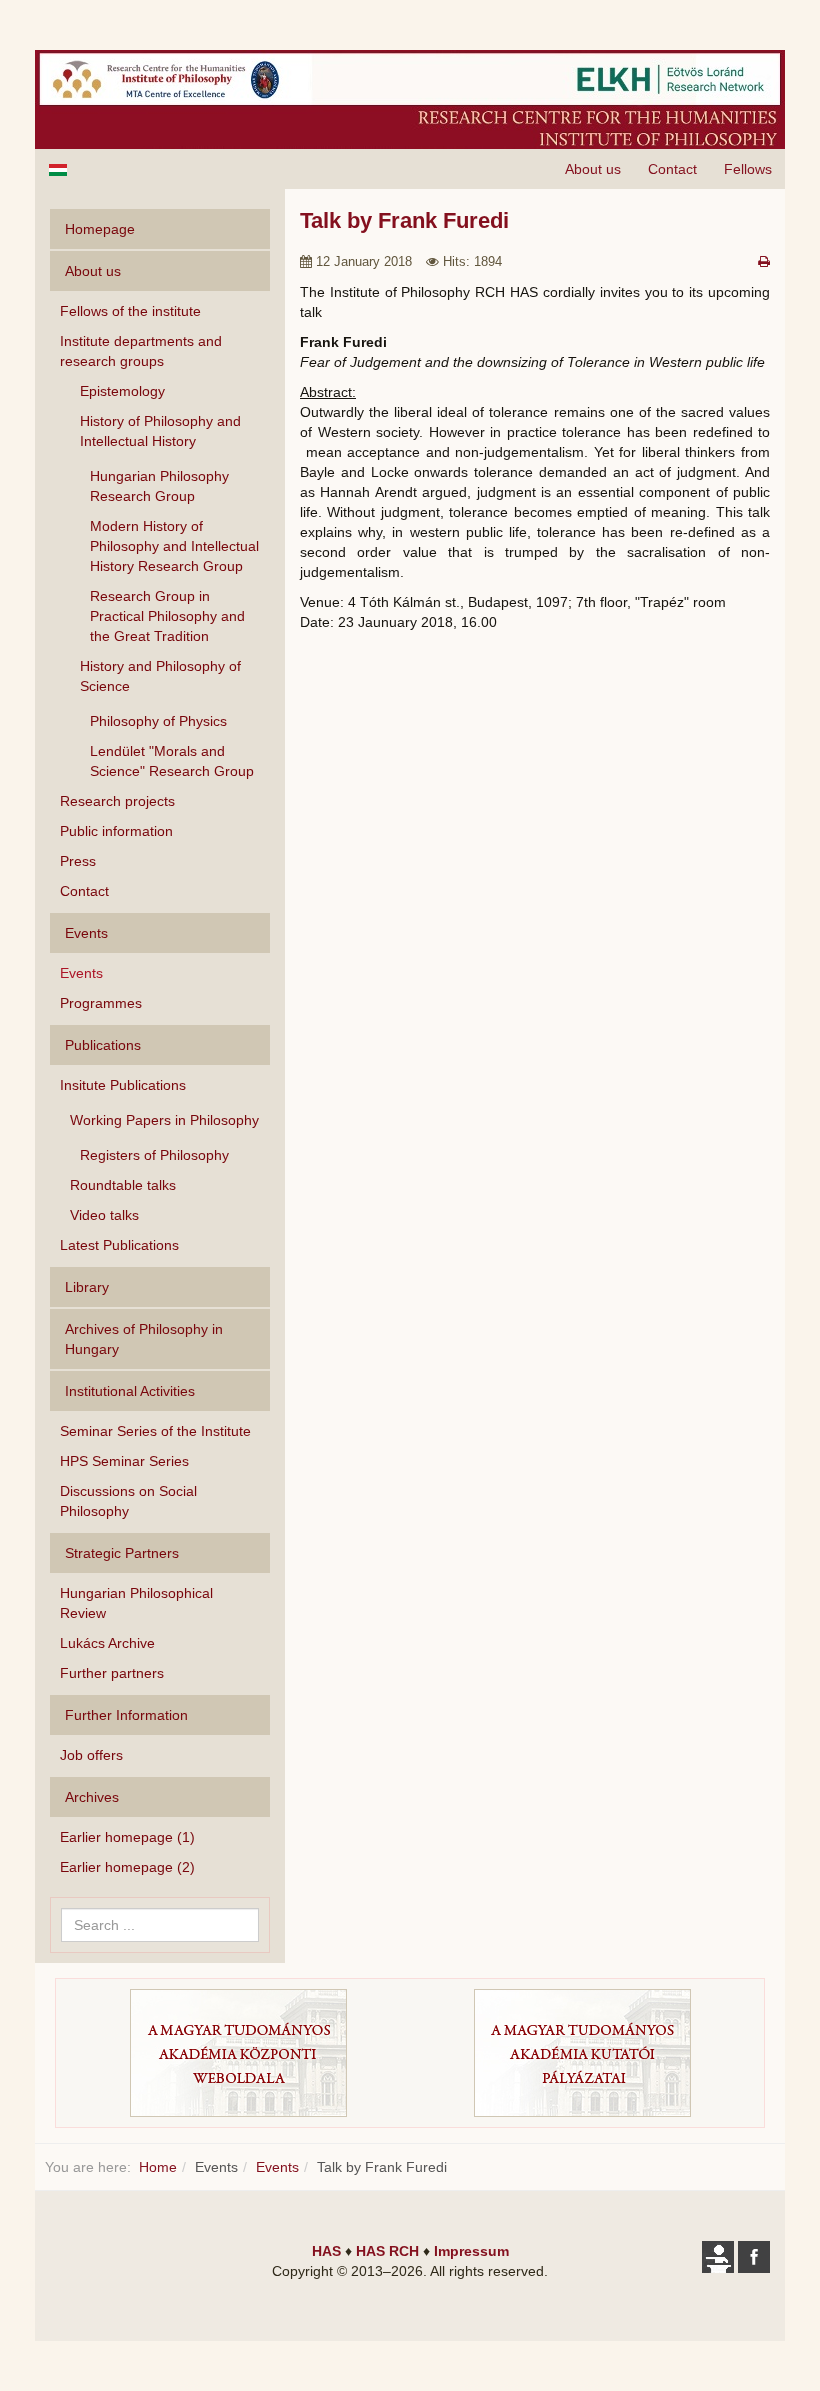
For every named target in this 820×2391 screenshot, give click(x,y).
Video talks (104, 1215)
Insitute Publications (123, 1085)
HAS (326, 2251)
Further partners (112, 1673)
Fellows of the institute (130, 311)
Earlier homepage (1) (127, 1837)
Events (81, 973)
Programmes (101, 1003)
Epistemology (122, 391)
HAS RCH (387, 2251)
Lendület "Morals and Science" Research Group (172, 761)
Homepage (100, 229)
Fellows (748, 169)
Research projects (117, 801)
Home (158, 2167)
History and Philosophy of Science (160, 676)
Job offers (91, 1755)
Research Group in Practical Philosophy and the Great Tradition (167, 616)
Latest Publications (119, 1245)
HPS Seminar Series (124, 1461)
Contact (672, 169)
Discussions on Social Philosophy (128, 1501)
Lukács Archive (107, 1643)
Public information (116, 831)
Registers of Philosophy (154, 1155)
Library (87, 1287)
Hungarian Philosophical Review (136, 1603)
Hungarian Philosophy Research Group (159, 486)
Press (78, 861)
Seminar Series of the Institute (155, 1431)
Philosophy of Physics (158, 721)
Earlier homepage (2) (127, 1867)
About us (593, 169)
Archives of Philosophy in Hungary (144, 1339)
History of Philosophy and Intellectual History (160, 431)
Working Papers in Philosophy (164, 1120)
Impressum (471, 2251)
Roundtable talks (123, 1185)
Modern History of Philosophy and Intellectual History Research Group (174, 546)
